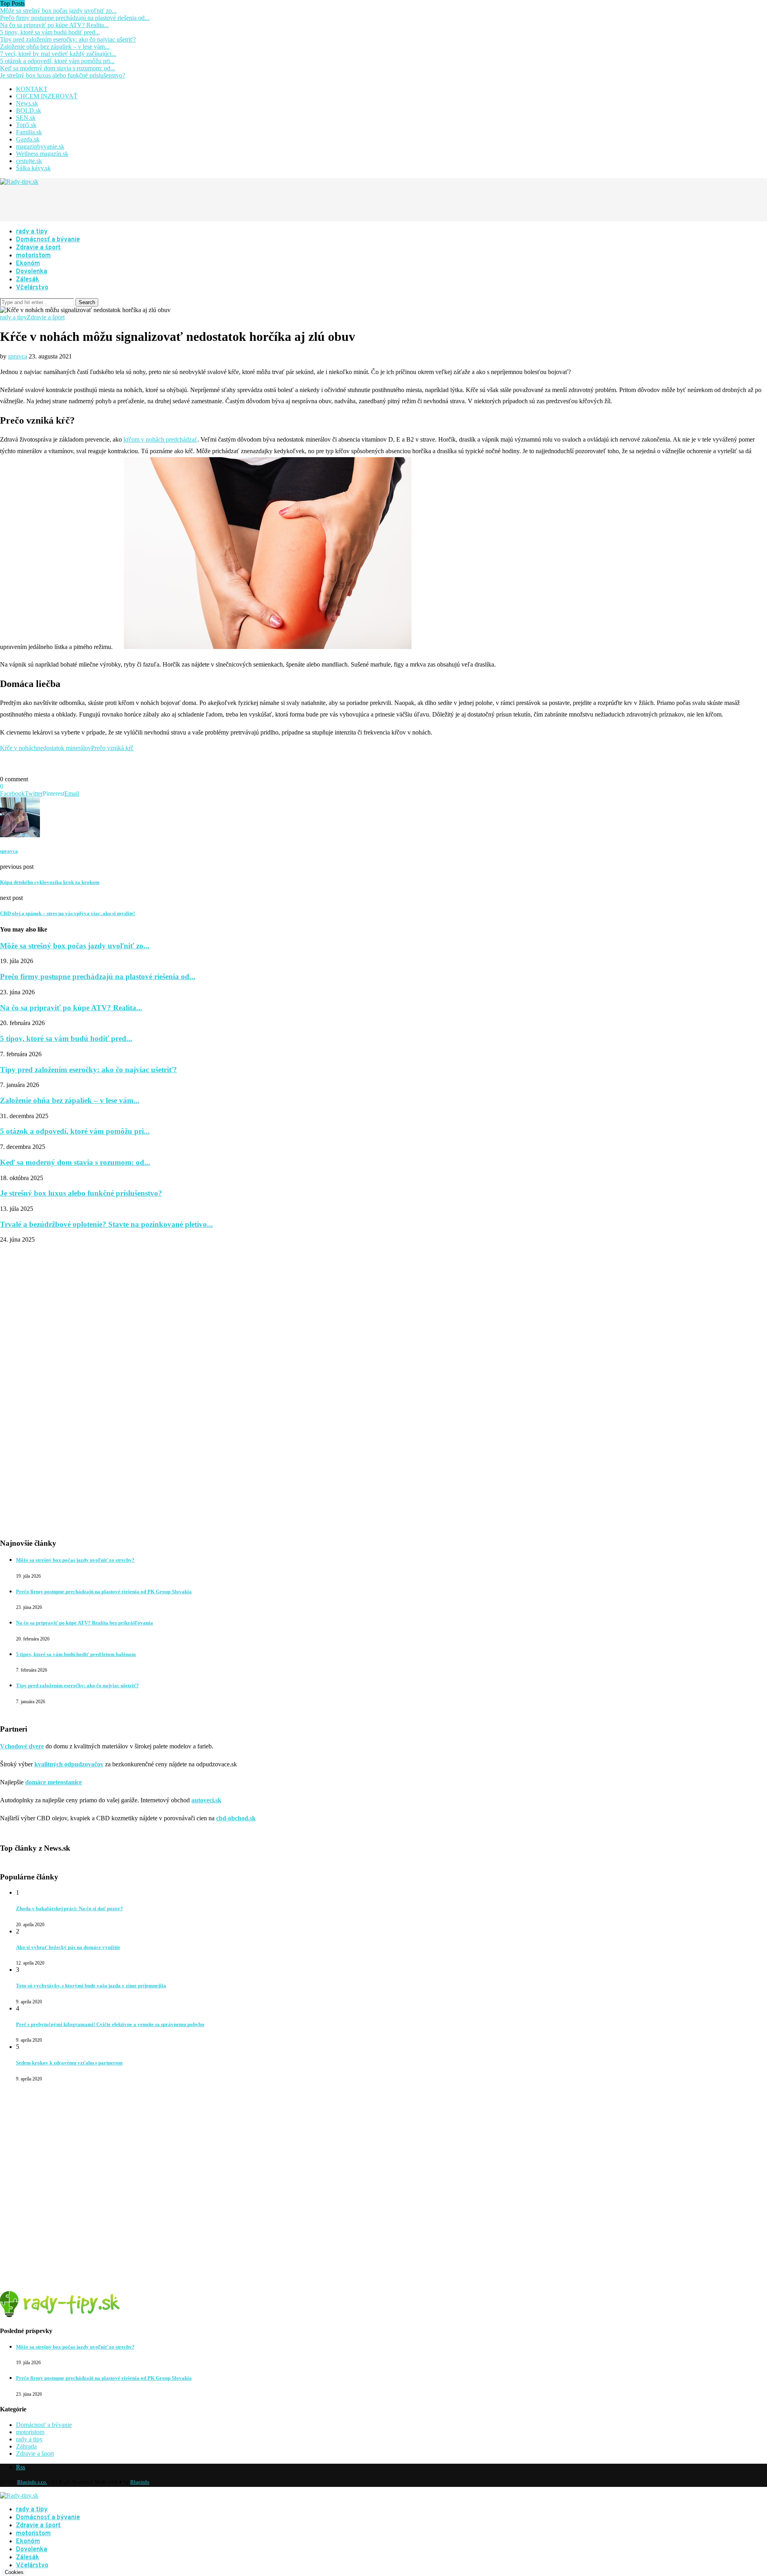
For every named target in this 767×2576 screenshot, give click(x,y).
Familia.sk (29, 132)
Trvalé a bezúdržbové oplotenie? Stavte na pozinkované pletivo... (106, 1224)
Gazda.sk (28, 139)
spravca (18, 356)
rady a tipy (32, 232)
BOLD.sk (29, 110)
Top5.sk (26, 125)
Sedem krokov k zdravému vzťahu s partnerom (69, 2063)
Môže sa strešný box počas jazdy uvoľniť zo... (58, 11)
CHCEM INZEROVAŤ (47, 96)
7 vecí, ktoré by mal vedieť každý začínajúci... (58, 54)
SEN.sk (26, 118)
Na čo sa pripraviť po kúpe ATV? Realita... (54, 25)
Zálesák (28, 280)
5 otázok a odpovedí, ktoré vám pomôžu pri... (57, 61)
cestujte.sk (29, 161)
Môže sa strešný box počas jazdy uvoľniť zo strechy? (75, 1560)
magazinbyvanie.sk (40, 146)
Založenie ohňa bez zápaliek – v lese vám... (55, 47)
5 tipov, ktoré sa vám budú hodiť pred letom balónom (76, 1654)
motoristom (33, 256)
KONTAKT (32, 89)
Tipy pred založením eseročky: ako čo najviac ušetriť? (68, 39)
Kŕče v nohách (19, 748)
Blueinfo (140, 2482)
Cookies (14, 2572)
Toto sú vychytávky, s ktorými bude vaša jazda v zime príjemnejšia (91, 1986)
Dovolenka (32, 272)
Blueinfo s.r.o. (32, 2482)
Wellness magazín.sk (42, 154)
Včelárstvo (32, 288)
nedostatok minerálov (64, 748)
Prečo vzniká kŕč (112, 748)
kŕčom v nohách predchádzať (160, 439)
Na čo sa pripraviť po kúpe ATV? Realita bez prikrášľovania (84, 1623)
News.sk (27, 103)
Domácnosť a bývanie (48, 240)
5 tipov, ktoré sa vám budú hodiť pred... (50, 32)
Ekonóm (28, 264)
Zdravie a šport (38, 248)
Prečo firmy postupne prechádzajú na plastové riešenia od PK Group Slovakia (104, 1592)
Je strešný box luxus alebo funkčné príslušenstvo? (63, 75)
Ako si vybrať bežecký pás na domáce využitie (68, 1947)
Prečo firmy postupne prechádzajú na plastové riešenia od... (75, 18)
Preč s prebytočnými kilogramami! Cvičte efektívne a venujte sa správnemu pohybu (110, 2024)
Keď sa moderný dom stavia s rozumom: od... (58, 68)
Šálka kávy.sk (33, 168)
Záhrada (26, 2446)
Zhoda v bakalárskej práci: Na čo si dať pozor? (70, 1908)
